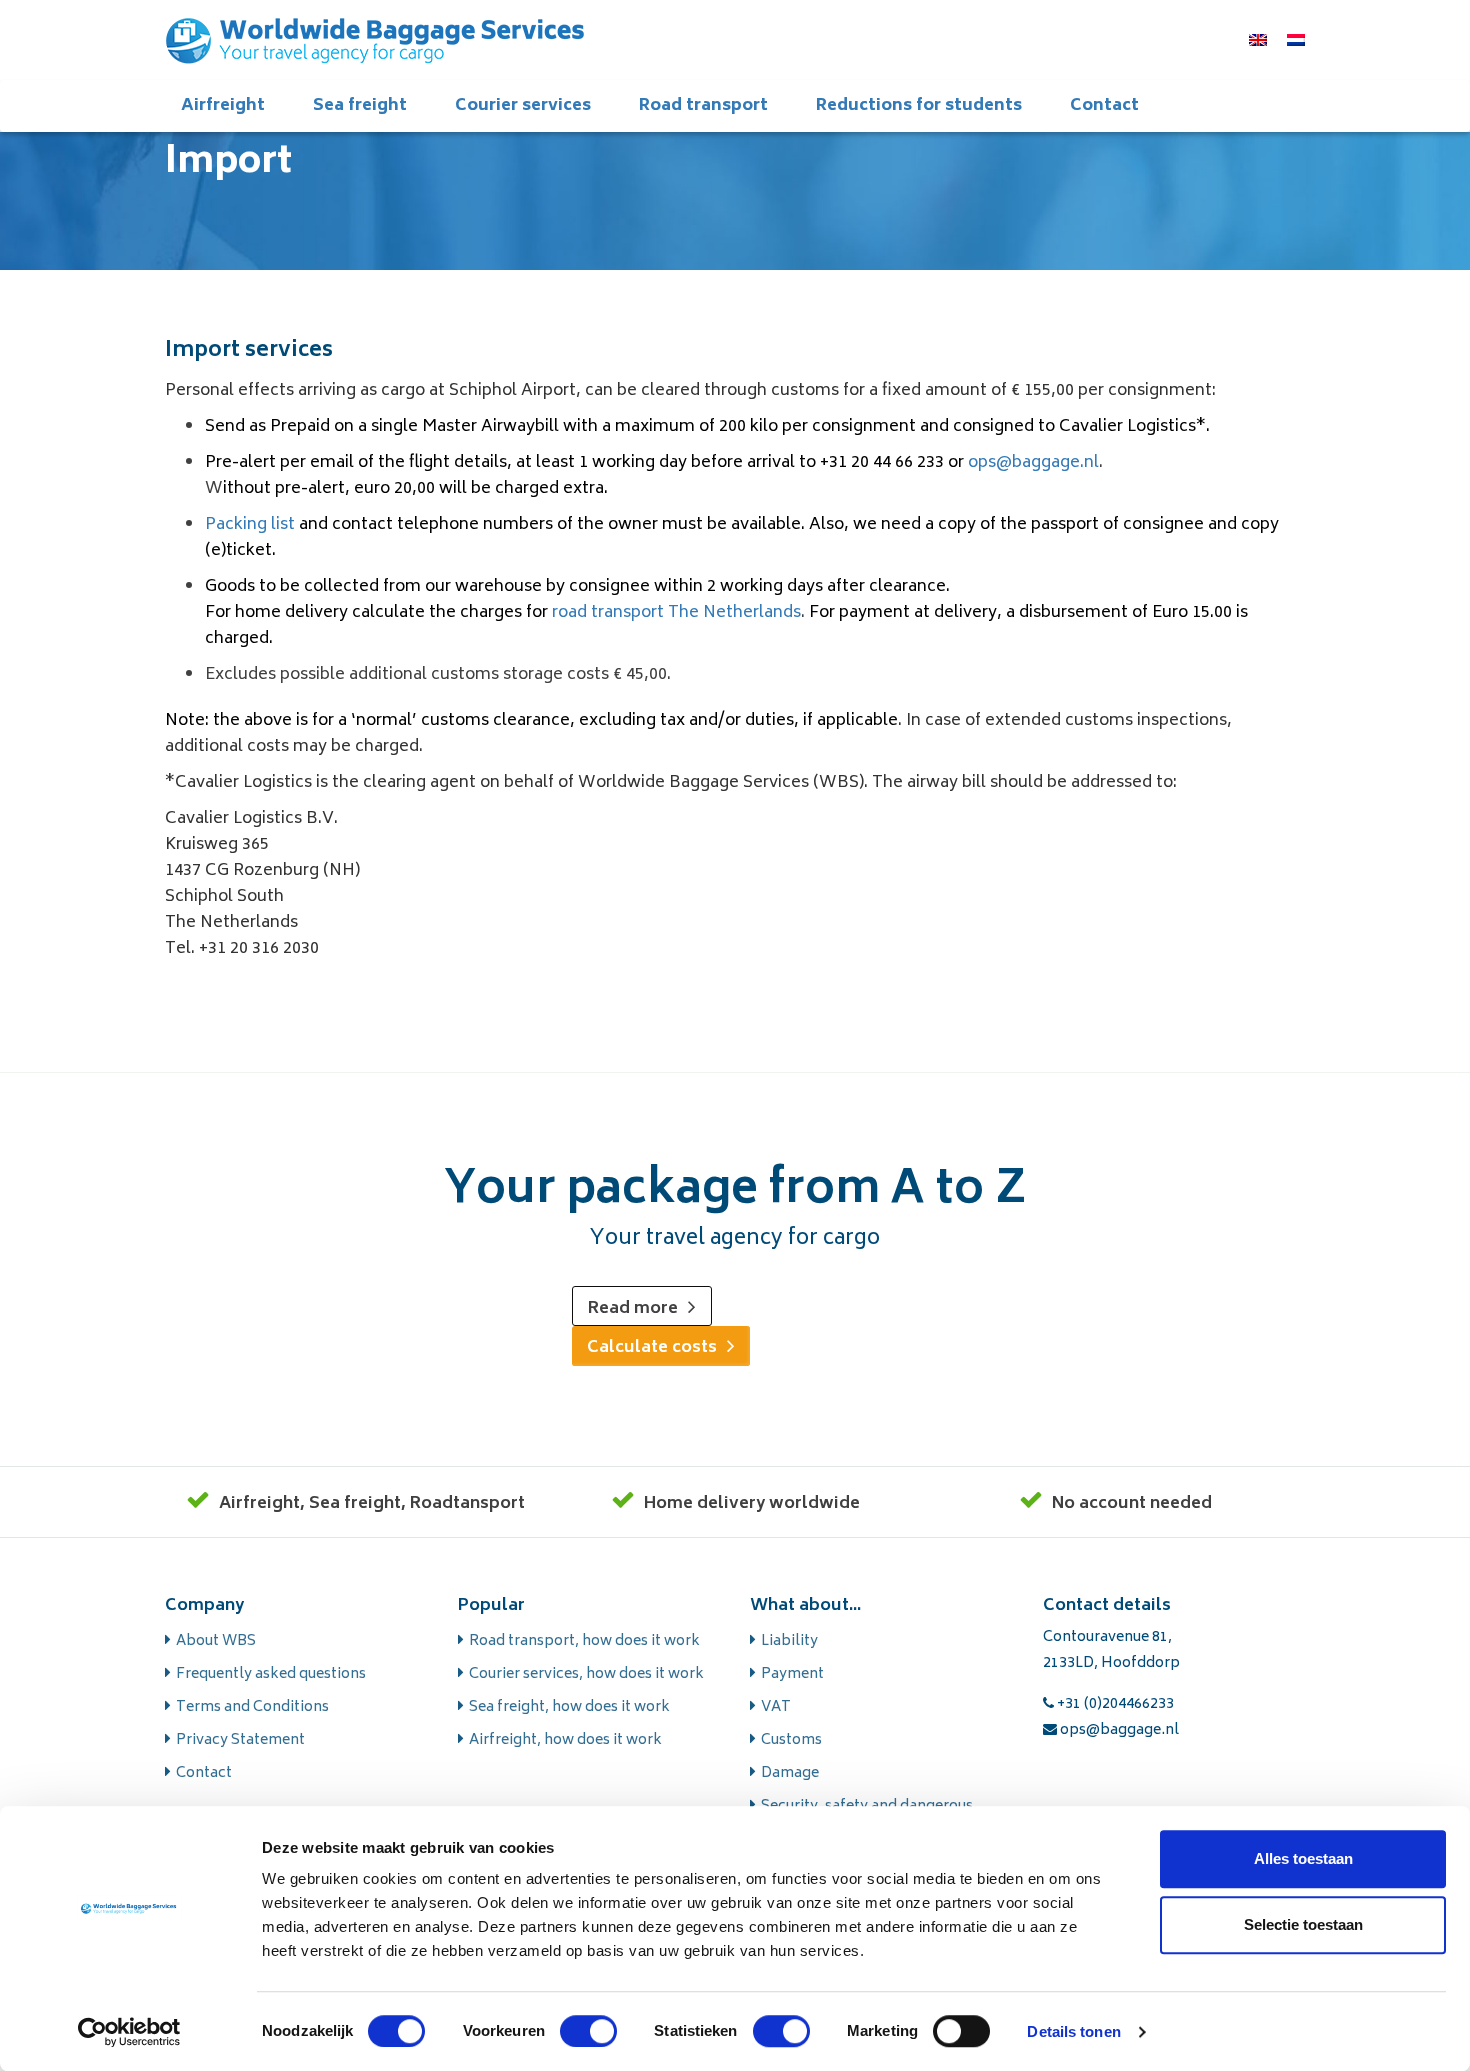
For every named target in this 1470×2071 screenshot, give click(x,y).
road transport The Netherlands (676, 613)
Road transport (703, 106)
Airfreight (223, 106)
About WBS (216, 1641)
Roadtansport (467, 1504)
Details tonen (1073, 2031)
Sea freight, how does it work (569, 1707)
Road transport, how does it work (584, 1641)
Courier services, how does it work (586, 1674)
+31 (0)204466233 (1114, 1704)
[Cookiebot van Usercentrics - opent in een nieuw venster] (129, 2032)
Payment (792, 1674)
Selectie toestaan (1303, 1924)
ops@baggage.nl (1033, 463)
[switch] (588, 2031)
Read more (633, 1309)
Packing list (250, 525)
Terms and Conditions (252, 1707)
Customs (791, 1740)
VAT (776, 1707)
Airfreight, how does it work (565, 1740)
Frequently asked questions (271, 1674)
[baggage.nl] (375, 40)
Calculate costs (652, 1348)
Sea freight (360, 106)
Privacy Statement (240, 1740)
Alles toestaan (1303, 1858)
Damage (790, 1773)
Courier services (523, 106)
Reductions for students (919, 106)
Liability (789, 1641)
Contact (1104, 106)
